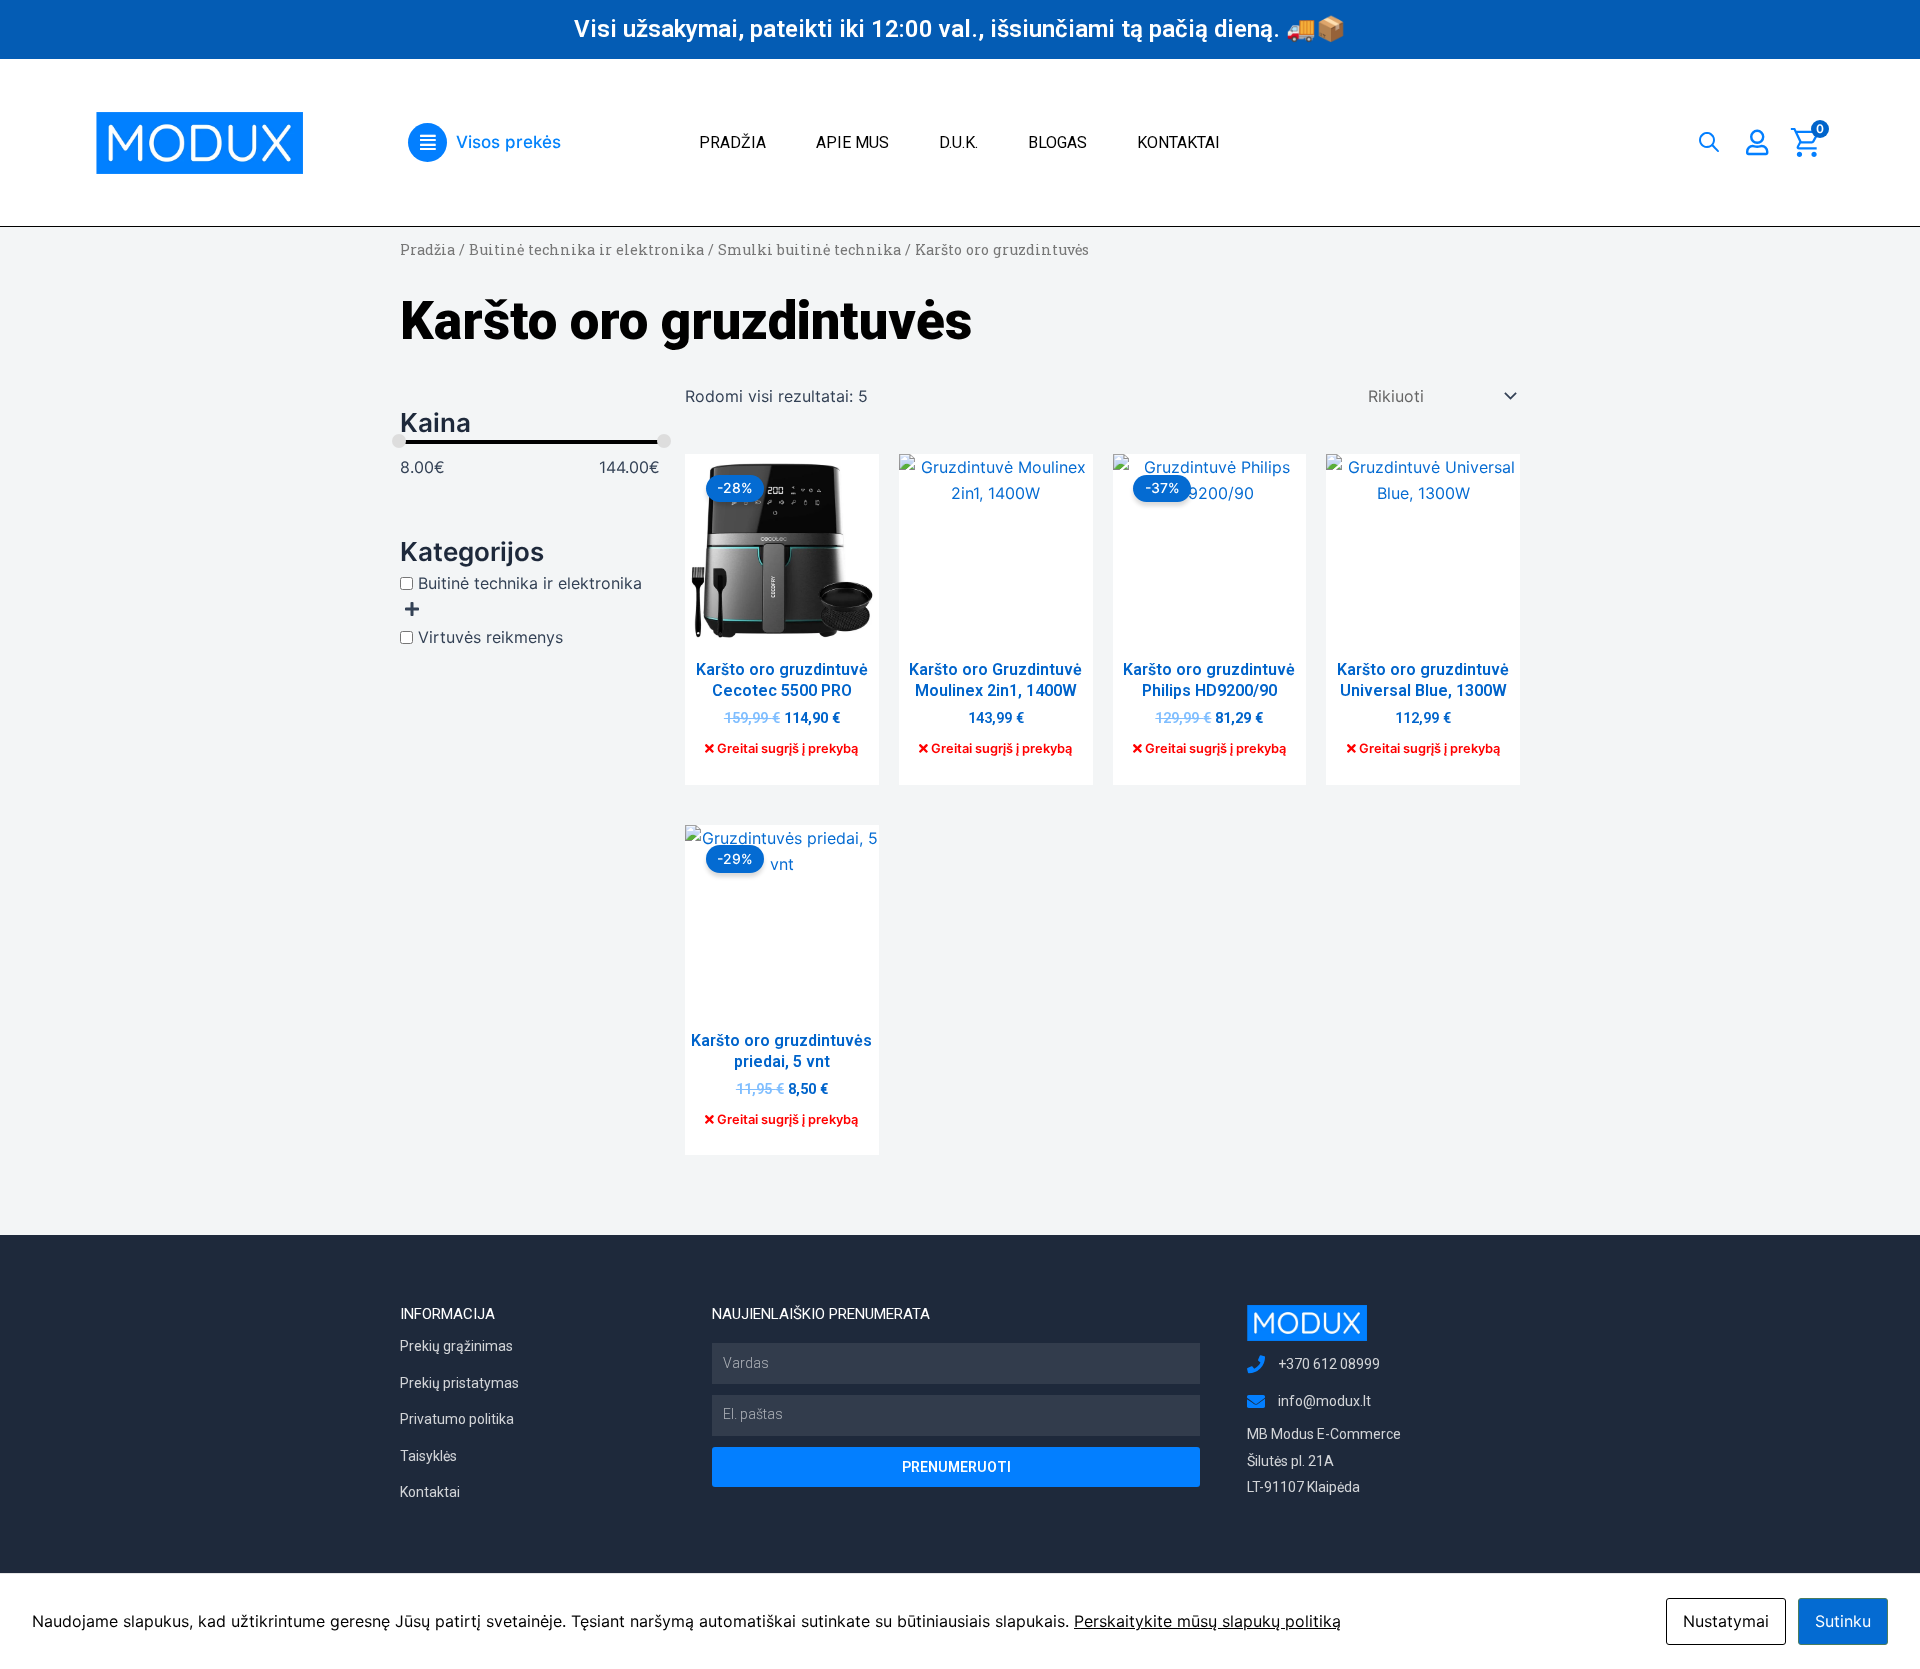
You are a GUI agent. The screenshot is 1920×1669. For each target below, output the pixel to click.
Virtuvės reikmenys (490, 637)
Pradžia (732, 142)
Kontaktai (1178, 142)
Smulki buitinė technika (809, 249)
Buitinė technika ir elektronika (586, 249)
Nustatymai (1726, 1621)
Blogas (1057, 142)
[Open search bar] (1709, 137)
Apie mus (852, 142)
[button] (484, 142)
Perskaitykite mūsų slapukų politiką (1207, 1621)
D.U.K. (958, 142)
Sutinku (1843, 1621)
